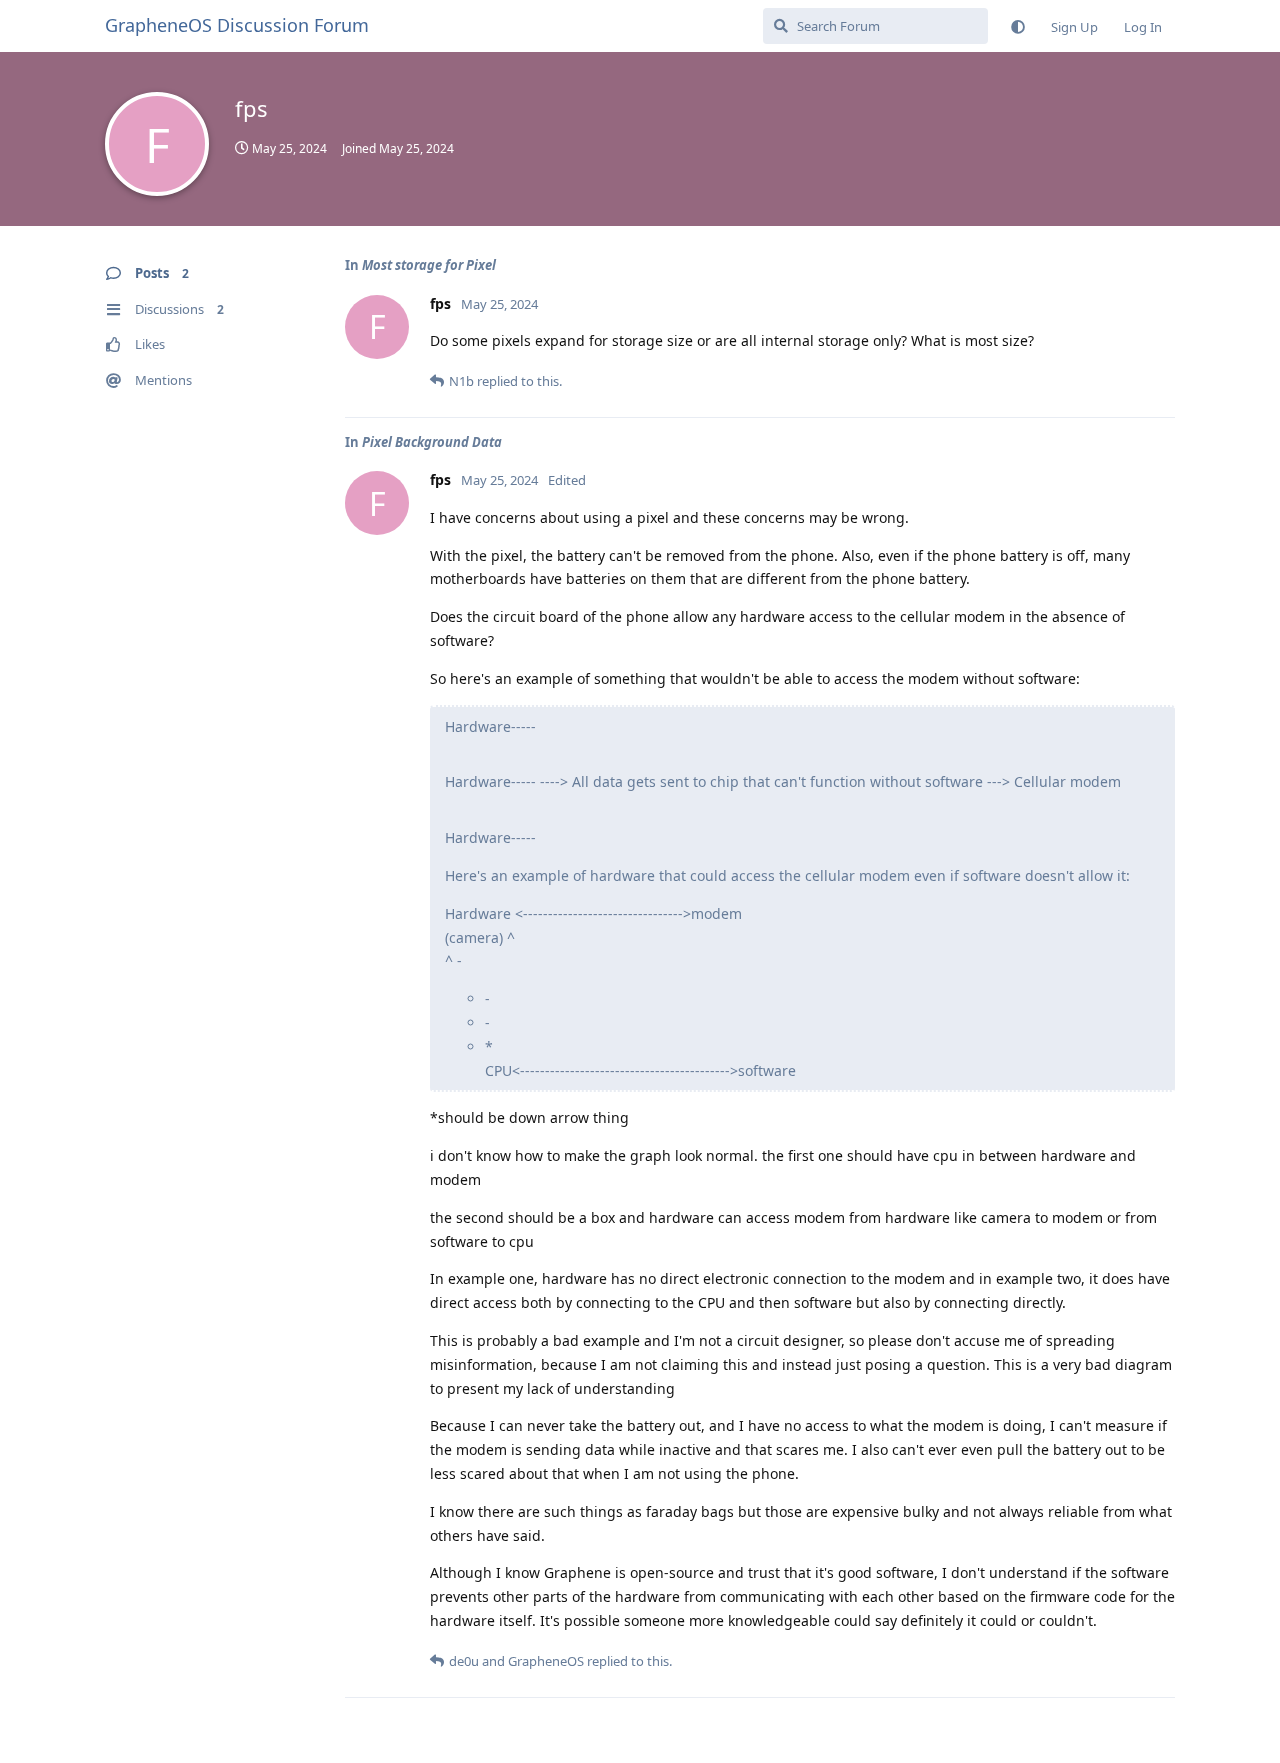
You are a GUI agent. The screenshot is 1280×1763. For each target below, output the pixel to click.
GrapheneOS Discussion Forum (237, 25)
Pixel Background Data (432, 442)
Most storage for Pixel (429, 265)
